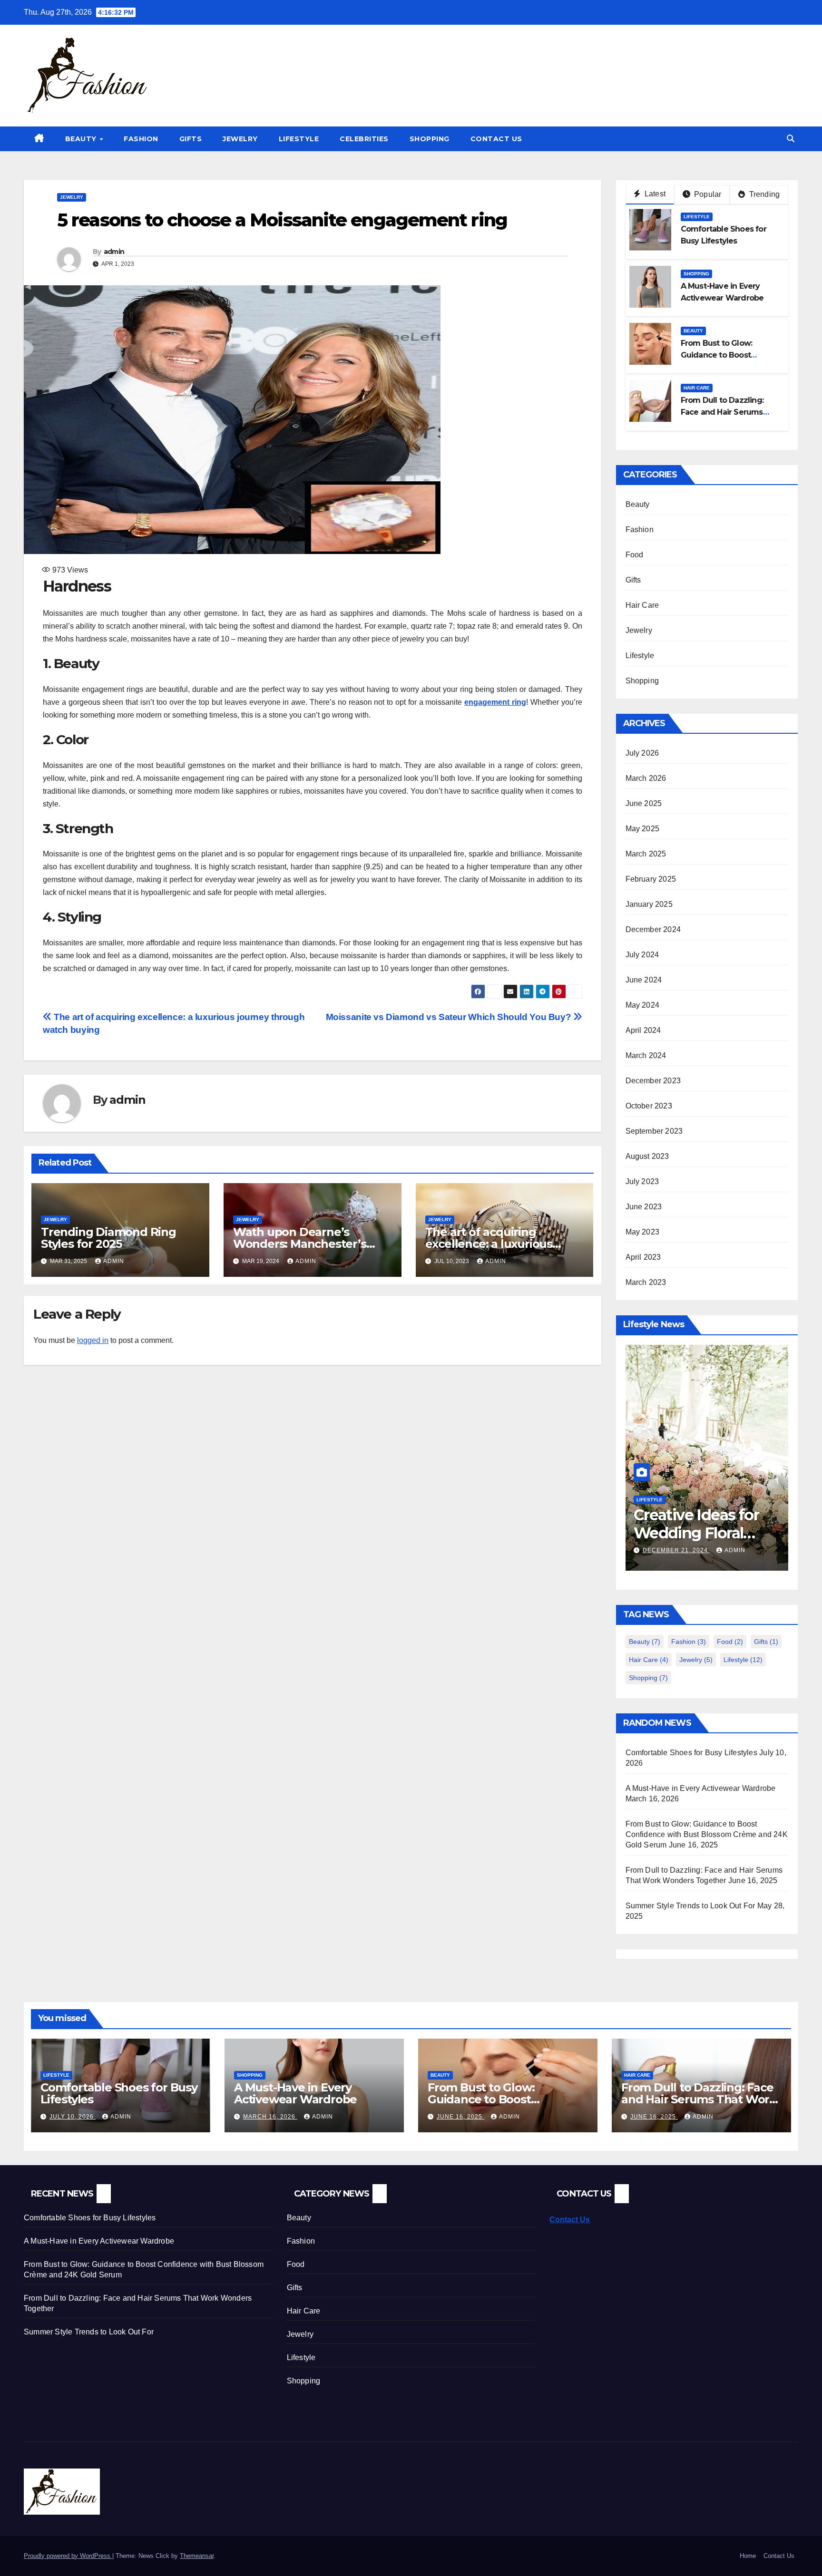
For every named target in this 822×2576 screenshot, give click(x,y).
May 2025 (643, 829)
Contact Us (496, 139)
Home (748, 2556)
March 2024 (646, 1055)
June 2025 (644, 803)
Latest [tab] (654, 194)
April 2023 (643, 1257)
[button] (791, 139)
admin (114, 252)
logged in (93, 1340)
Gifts (191, 139)
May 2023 (643, 1232)
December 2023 (653, 1081)
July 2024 (642, 955)
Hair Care (697, 388)
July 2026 (642, 753)
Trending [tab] (763, 194)
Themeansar (197, 2556)
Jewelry (240, 139)
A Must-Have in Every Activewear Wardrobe (701, 1788)
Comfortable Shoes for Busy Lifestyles (691, 1753)
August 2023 (647, 1156)
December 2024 (653, 929)
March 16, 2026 (270, 2117)
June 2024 (644, 980)
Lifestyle (299, 139)
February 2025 (651, 879)
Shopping (430, 139)
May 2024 (643, 1005)
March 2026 (646, 778)
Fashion (141, 139)
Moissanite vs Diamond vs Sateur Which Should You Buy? (450, 1017)
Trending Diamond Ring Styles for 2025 (108, 1238)
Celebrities (364, 139)
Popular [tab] (707, 194)
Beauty (82, 139)
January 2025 (649, 904)
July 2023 (642, 1181)
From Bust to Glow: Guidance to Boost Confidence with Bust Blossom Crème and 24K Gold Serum (707, 1834)
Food (635, 555)
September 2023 (654, 1131)
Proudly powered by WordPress (68, 2556)
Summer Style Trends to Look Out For (690, 1906)
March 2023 (646, 1282)
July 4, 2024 (666, 1550)
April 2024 (643, 1030)
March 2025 (646, 854)
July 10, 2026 (73, 2117)
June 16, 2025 (460, 2117)
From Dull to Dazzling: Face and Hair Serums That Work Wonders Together (699, 2099)
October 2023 (649, 1106)
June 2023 (644, 1207)
